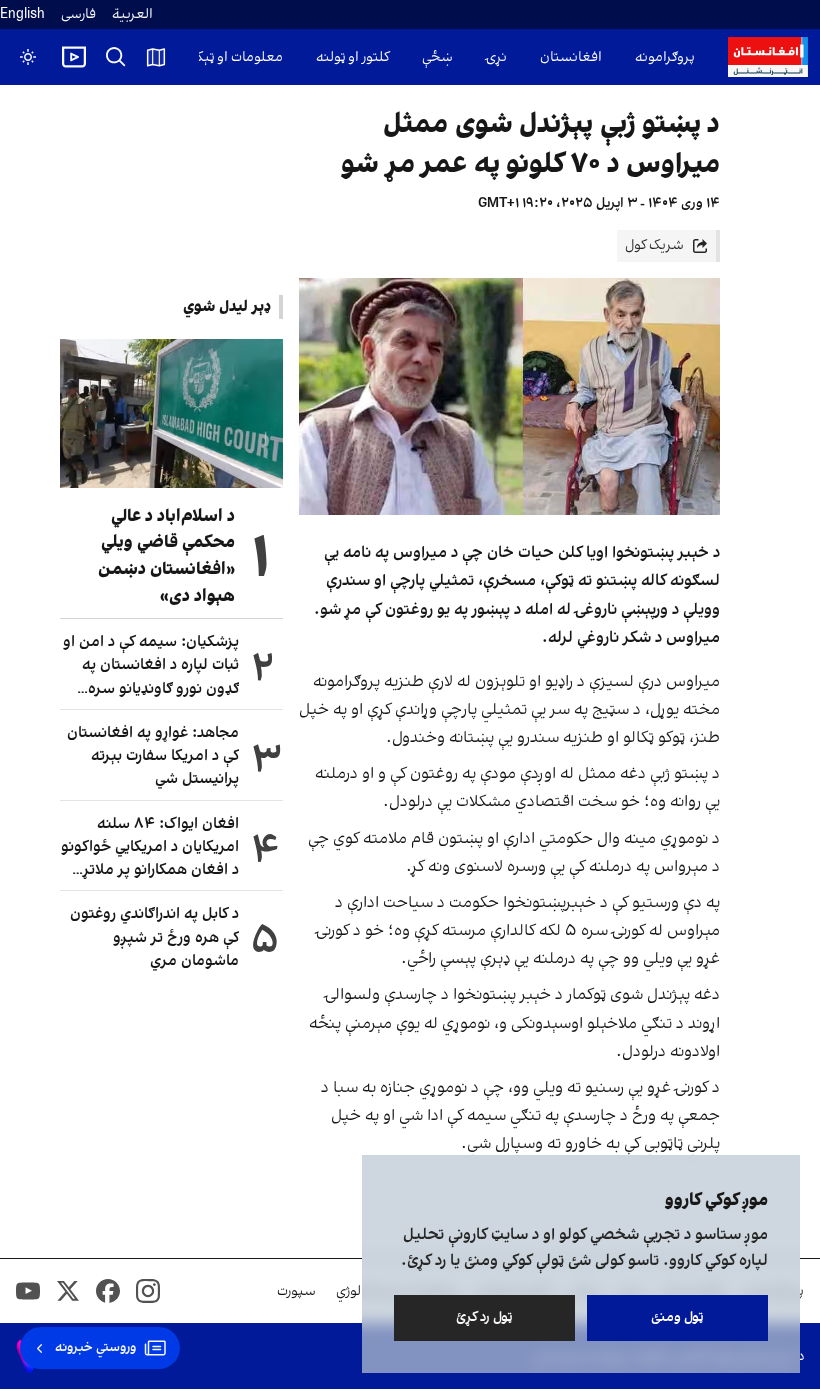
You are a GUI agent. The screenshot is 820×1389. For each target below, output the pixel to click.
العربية (132, 14)
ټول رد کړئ (484, 1317)
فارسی (78, 14)
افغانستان (571, 57)
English (22, 14)
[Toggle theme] (28, 57)
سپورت (296, 1291)
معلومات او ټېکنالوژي (222, 57)
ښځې (437, 57)
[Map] (156, 57)
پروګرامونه (665, 57)
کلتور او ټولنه (352, 57)
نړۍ (496, 57)
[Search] (116, 57)
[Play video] (74, 57)
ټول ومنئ (677, 1317)
